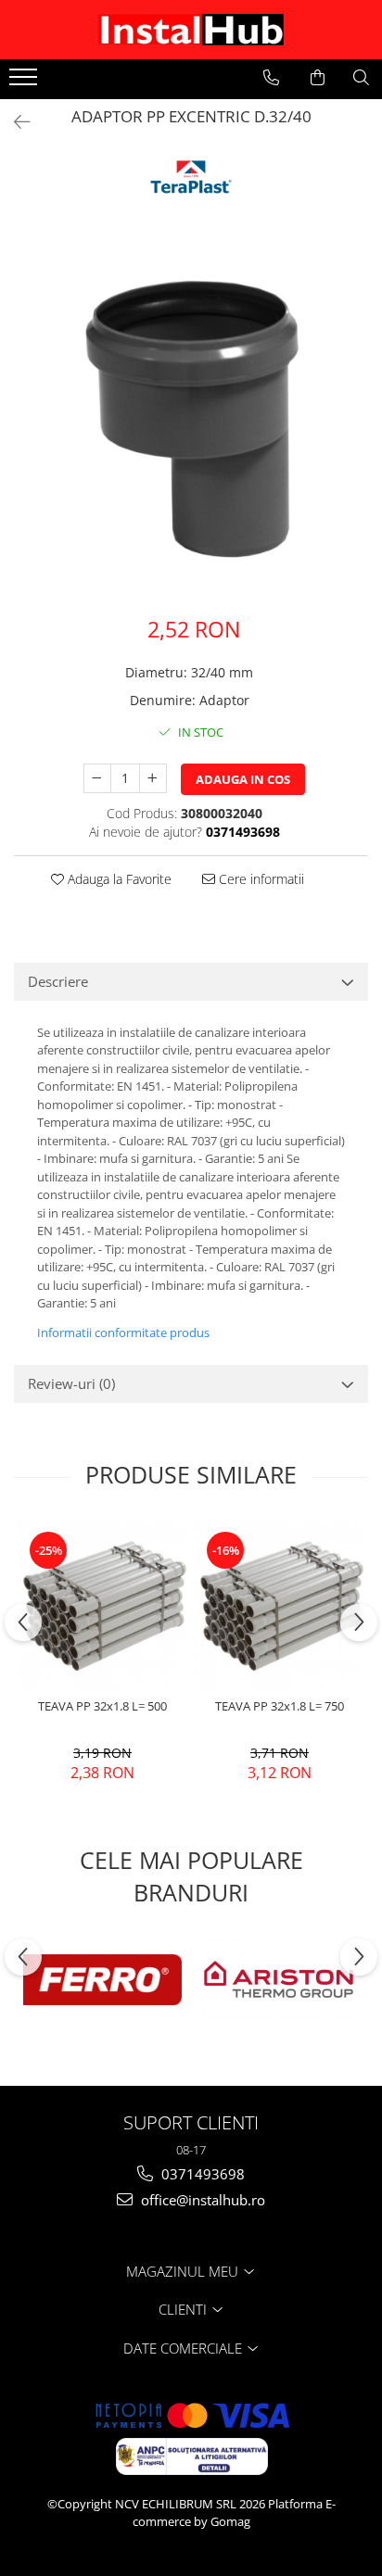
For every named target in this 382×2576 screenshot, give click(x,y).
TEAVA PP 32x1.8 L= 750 (280, 1706)
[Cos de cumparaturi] (318, 78)
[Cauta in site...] (361, 78)
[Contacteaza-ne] (271, 78)
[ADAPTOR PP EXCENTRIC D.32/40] (191, 419)
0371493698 (201, 2174)
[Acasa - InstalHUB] (191, 30)
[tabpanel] (191, 419)
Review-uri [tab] (71, 1383)
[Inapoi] (14, 122)
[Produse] (25, 82)
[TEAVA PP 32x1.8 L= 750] (280, 1604)
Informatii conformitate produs (123, 1332)
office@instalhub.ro (201, 2200)
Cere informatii (260, 879)
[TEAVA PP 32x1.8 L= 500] (102, 1604)
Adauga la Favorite (118, 879)
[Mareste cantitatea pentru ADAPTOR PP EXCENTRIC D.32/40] (153, 778)
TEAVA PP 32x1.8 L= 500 (102, 1706)
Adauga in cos (243, 779)
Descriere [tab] (58, 981)
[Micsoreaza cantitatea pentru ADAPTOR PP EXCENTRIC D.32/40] (97, 778)
